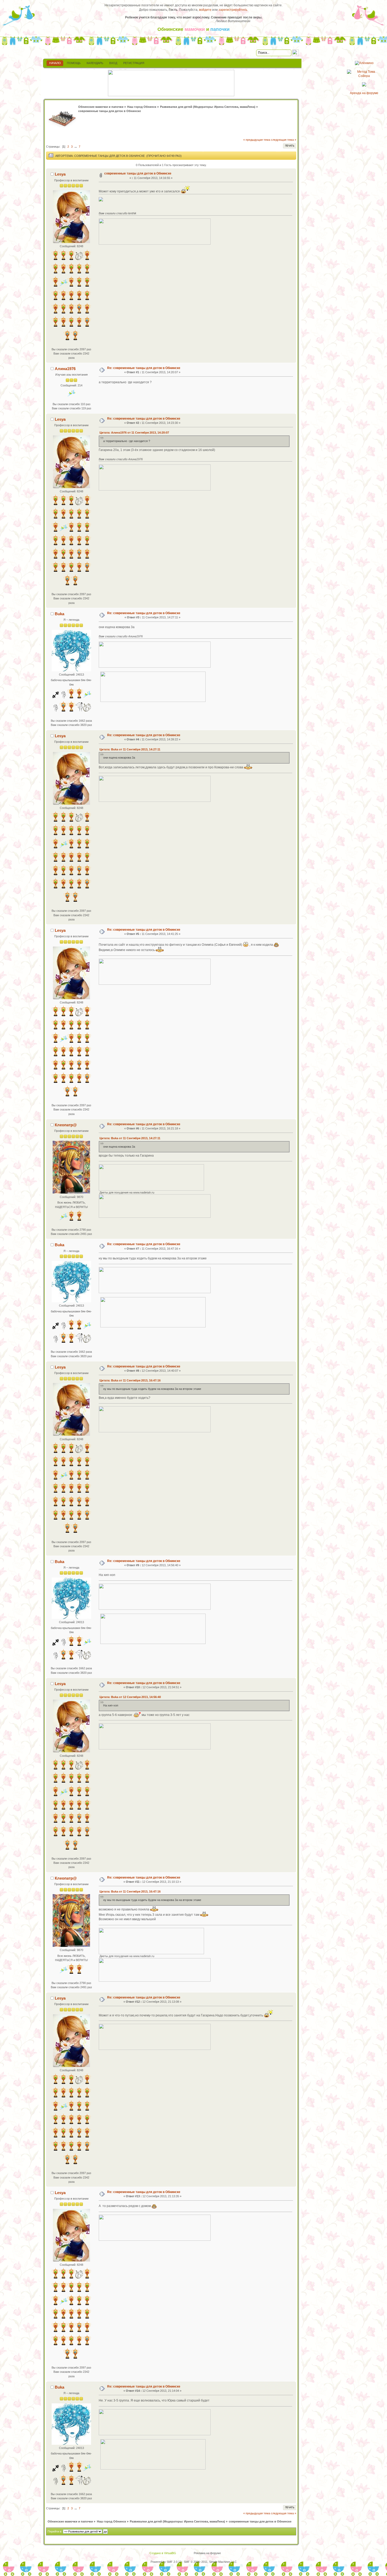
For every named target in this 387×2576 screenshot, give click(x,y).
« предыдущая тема (257, 140)
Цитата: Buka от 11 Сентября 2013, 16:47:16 (130, 1380)
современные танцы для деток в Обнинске (138, 173)
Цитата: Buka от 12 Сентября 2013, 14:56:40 (130, 1697)
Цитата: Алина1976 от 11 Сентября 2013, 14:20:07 (134, 433)
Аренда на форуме (364, 93)
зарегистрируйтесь (233, 10)
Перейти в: (55, 2531)
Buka (59, 614)
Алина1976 (65, 369)
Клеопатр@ (66, 1125)
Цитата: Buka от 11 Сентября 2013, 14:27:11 (130, 749)
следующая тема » (284, 140)
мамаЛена (247, 107)
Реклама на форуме (207, 2553)
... (76, 147)
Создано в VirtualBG (163, 2553)
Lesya (60, 174)
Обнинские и (193, 29)
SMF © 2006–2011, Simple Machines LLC (210, 2562)
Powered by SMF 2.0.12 (166, 2562)
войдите (205, 10)
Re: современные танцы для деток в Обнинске (144, 368)
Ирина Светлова (226, 107)
